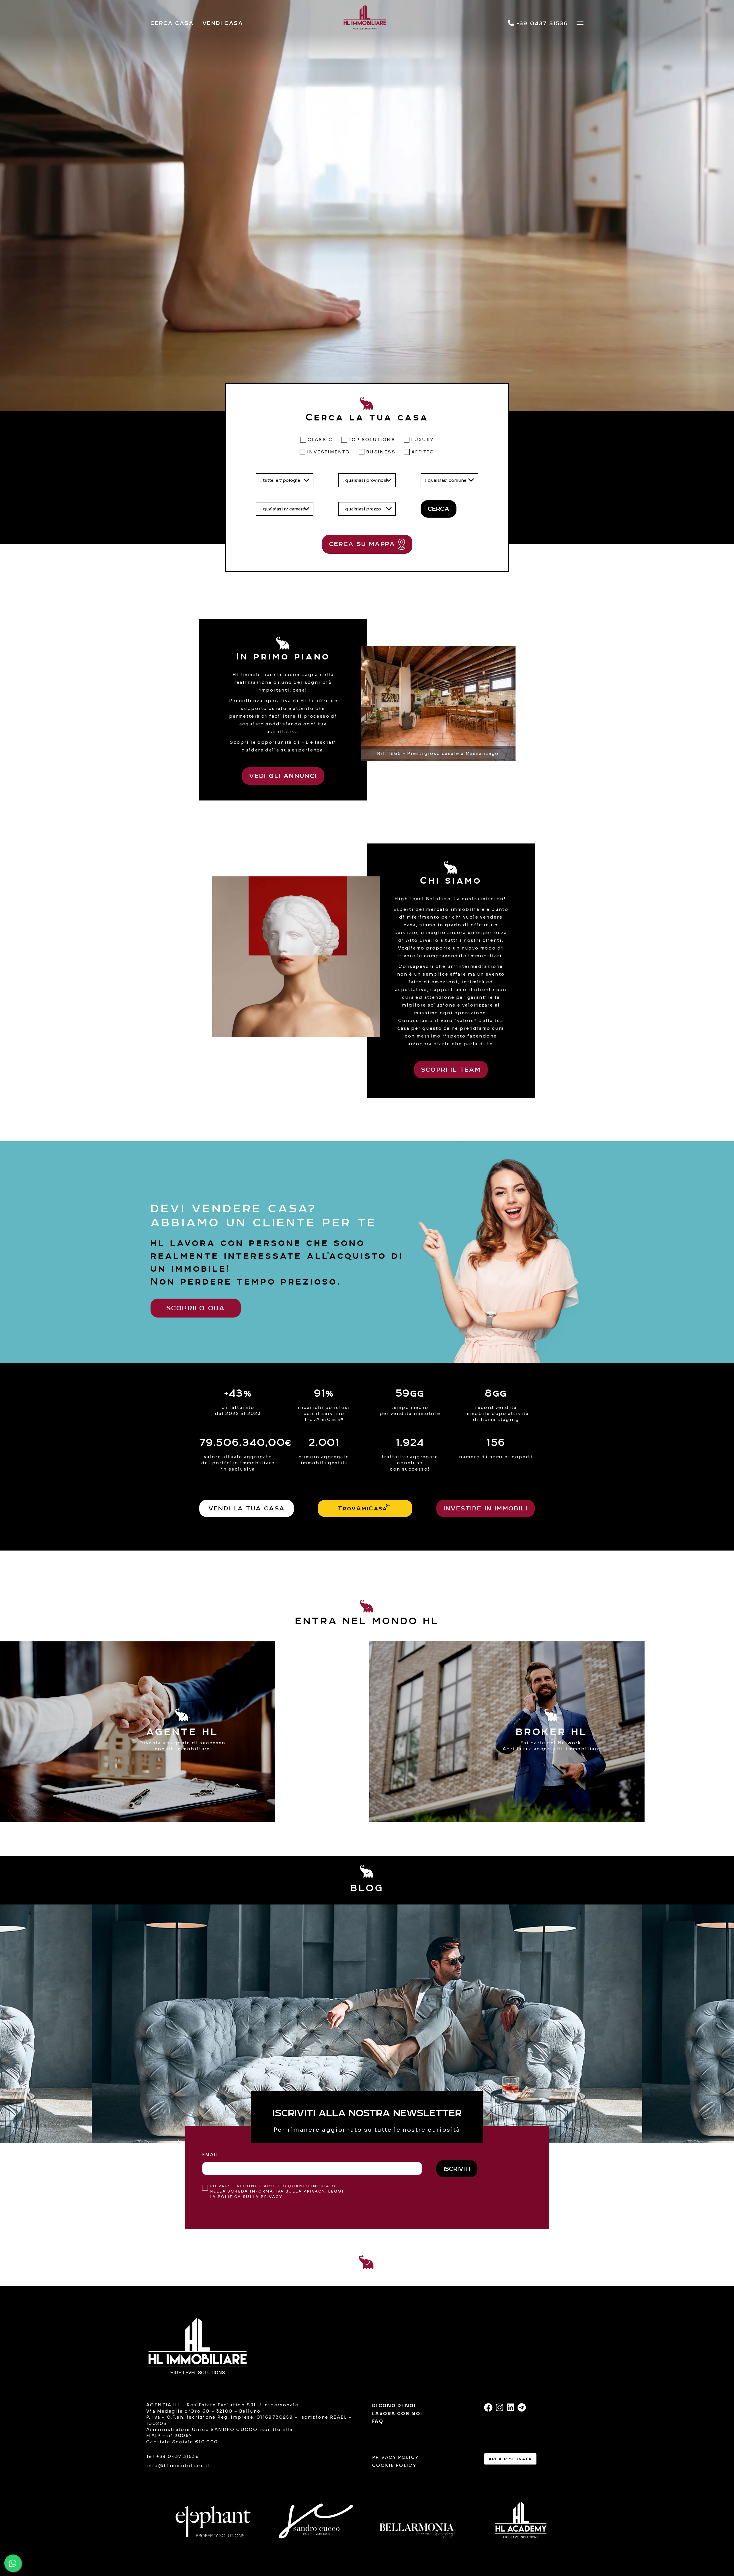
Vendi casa (223, 23)
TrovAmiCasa (364, 1507)
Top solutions (372, 440)
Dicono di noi (394, 2406)
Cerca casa (172, 23)
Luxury (422, 440)
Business (381, 452)
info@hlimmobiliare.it (178, 2466)
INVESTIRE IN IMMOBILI (486, 1508)
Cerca (439, 509)
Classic (320, 440)
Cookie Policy (394, 2465)
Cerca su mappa (364, 544)
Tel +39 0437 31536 (173, 2456)
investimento (329, 452)
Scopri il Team (451, 1069)
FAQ (378, 2421)
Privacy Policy (396, 2457)
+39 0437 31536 (541, 23)
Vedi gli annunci (283, 776)
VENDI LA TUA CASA (247, 1508)
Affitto (423, 452)
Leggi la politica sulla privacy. (277, 2194)
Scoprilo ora (196, 1308)
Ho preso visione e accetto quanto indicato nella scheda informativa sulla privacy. (277, 2191)
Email (211, 2155)
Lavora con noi (397, 2414)
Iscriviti (457, 2169)
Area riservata (510, 2459)
